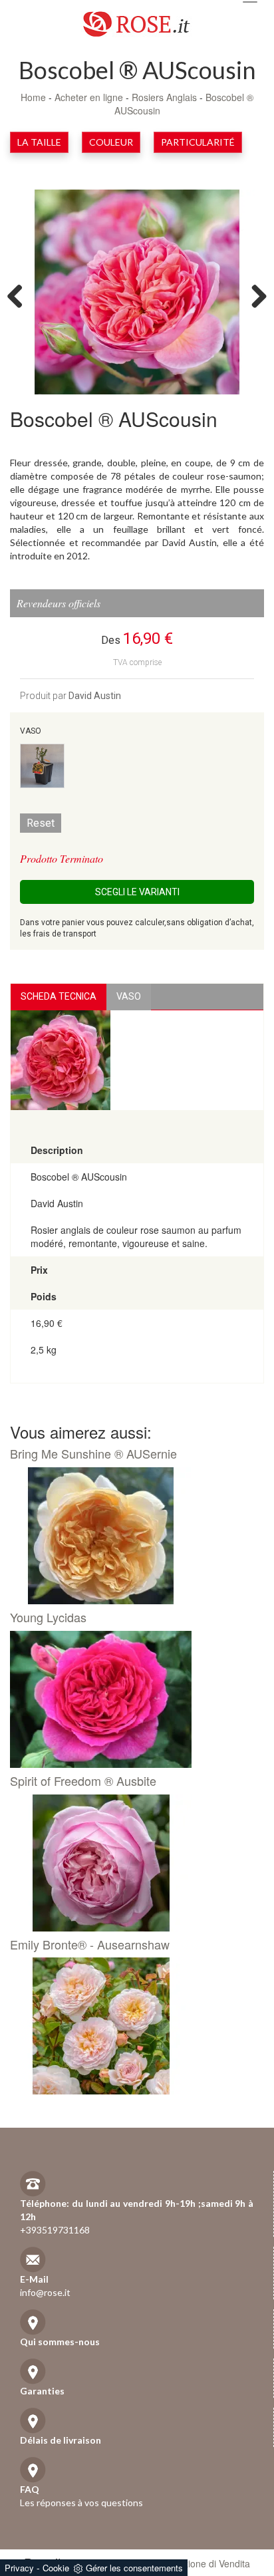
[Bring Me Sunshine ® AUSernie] (132, 1536)
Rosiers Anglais (166, 97)
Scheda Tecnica (59, 996)
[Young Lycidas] (132, 1699)
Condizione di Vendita (205, 2563)
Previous (20, 295)
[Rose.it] (137, 19)
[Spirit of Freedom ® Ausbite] (132, 1863)
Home (33, 97)
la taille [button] (39, 142)
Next (254, 295)
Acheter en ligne (89, 97)
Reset (41, 823)
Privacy (19, 2568)
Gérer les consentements (134, 2568)
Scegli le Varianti (137, 892)
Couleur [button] (111, 142)
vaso (129, 996)
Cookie (56, 2568)
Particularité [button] (198, 142)
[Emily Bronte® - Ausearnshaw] (132, 2026)
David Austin (95, 696)
